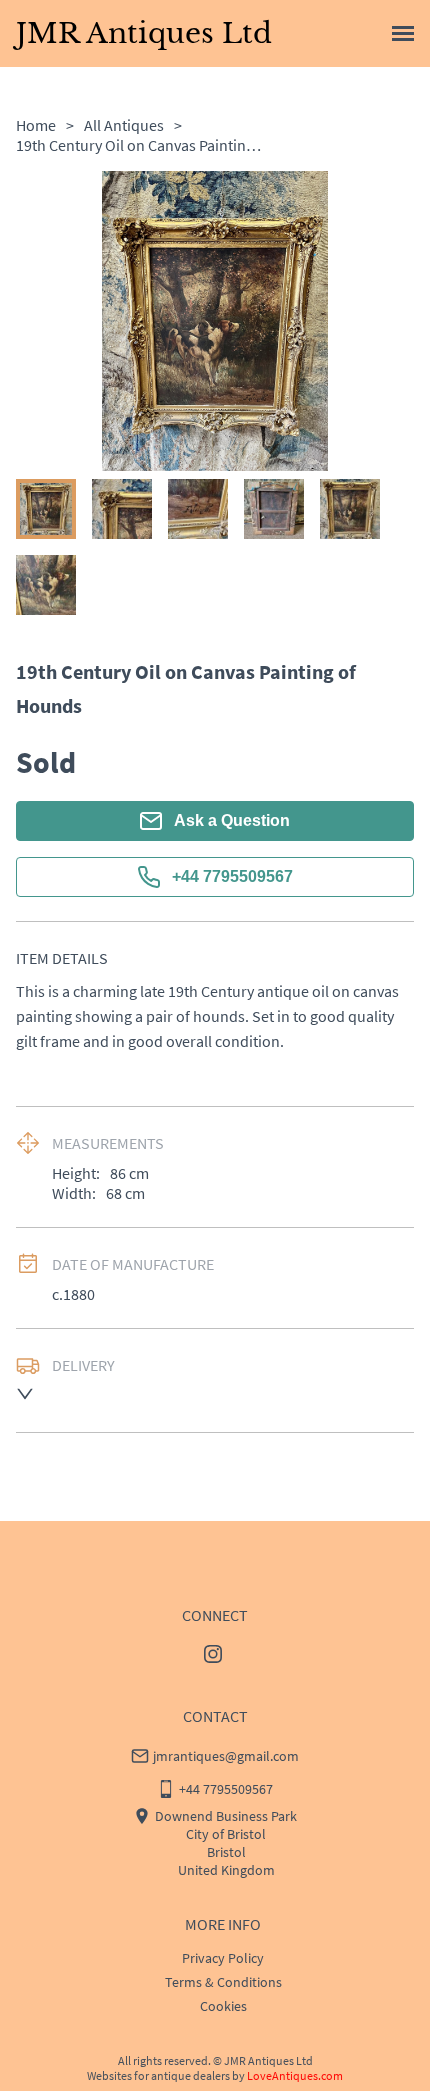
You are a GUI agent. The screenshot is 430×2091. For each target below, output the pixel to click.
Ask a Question (232, 820)
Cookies (223, 2006)
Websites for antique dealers (158, 2075)
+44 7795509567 (232, 876)
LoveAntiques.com (295, 2075)
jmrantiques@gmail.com (226, 1756)
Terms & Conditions (223, 1982)
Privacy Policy (223, 1958)
